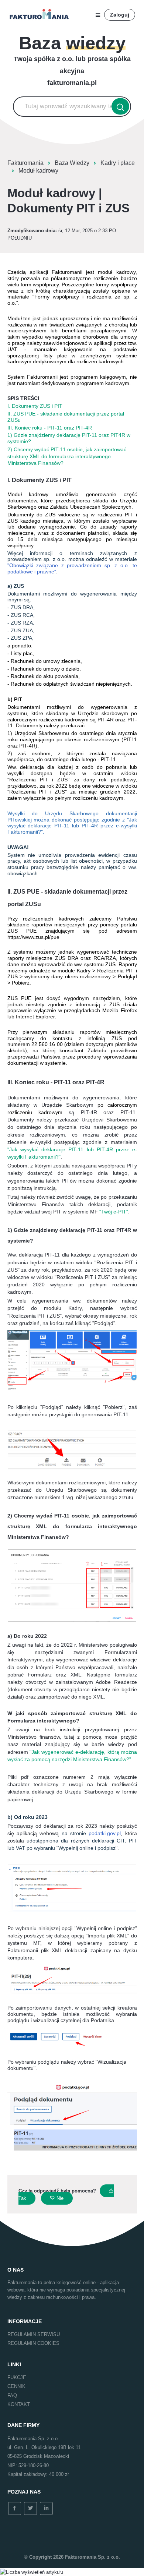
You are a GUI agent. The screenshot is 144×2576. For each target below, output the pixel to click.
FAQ (12, 2395)
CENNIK (16, 2386)
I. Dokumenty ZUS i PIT (35, 406)
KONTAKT (19, 2404)
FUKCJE (17, 2377)
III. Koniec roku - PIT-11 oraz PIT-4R (50, 428)
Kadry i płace (118, 163)
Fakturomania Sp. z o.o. (92, 2557)
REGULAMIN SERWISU (34, 2334)
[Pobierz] (58, 1326)
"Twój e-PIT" (114, 1212)
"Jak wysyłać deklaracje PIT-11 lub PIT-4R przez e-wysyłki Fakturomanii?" (72, 826)
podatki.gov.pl (105, 1833)
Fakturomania (25, 163)
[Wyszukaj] (120, 107)
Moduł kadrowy (38, 171)
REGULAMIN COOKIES (33, 2343)
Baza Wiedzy (72, 163)
